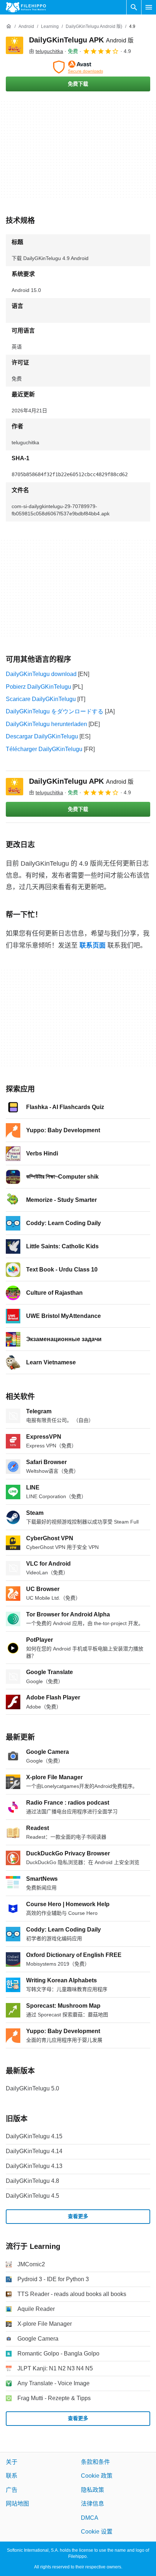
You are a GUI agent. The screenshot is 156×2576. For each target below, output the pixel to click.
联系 (12, 2476)
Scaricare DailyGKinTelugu (41, 699)
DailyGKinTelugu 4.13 (34, 2166)
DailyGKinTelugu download (41, 674)
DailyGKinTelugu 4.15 (34, 2136)
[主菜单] (149, 7)
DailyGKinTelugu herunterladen (46, 724)
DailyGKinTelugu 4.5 (32, 2196)
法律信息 (93, 2504)
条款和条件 (95, 2462)
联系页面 (93, 945)
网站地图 (17, 2504)
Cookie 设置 (97, 2532)
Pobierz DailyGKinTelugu (38, 687)
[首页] (9, 26)
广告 (12, 2490)
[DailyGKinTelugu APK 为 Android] (15, 45)
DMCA (90, 2518)
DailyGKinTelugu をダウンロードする (55, 711)
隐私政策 (93, 2490)
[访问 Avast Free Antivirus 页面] (78, 67)
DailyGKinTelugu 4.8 (32, 2181)
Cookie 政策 (97, 2476)
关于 (12, 2462)
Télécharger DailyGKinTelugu (44, 749)
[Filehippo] (26, 7)
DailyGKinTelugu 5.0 (32, 2088)
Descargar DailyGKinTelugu (42, 736)
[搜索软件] (134, 7)
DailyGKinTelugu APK (81, 40)
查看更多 (78, 2216)
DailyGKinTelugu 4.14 (34, 2151)
